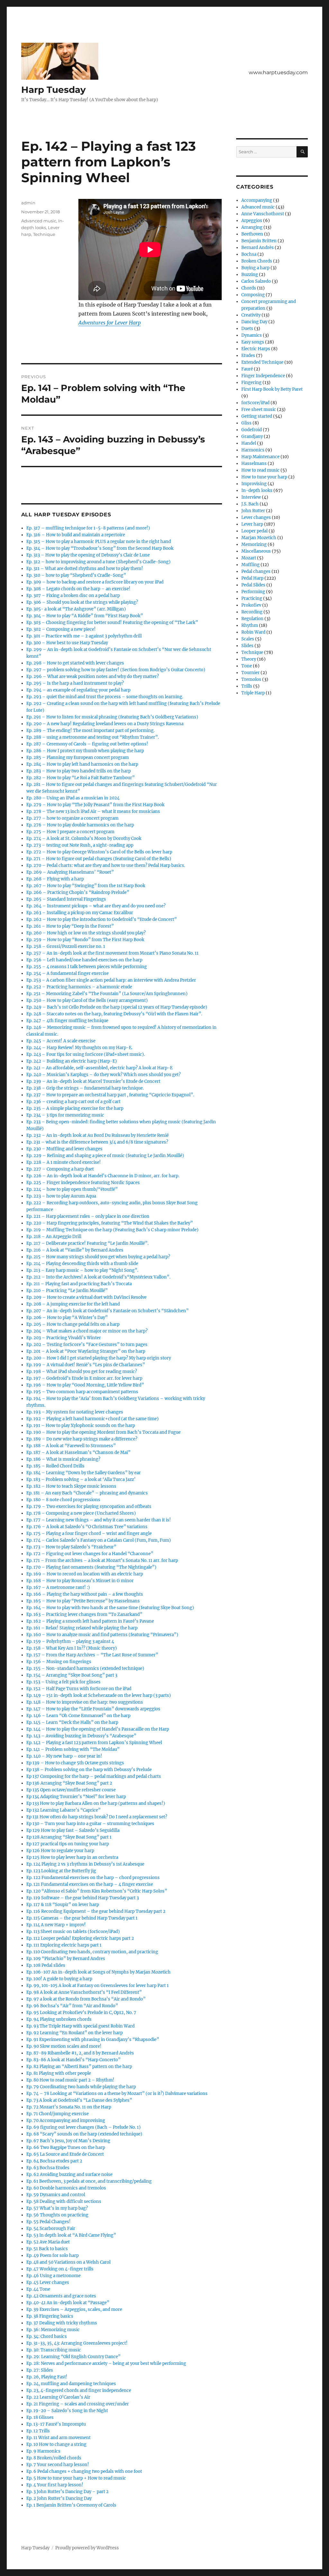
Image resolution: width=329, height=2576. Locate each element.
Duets (247, 329)
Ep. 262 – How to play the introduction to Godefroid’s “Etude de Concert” (102, 919)
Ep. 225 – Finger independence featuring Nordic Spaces (83, 1183)
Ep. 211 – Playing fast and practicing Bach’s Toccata (79, 1284)
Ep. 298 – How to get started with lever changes (75, 663)
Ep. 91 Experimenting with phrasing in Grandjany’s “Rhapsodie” (93, 2040)
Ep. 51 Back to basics (47, 2249)
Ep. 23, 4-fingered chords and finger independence (79, 2390)
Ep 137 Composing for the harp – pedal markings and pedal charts (94, 1776)
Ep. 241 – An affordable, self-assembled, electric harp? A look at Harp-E (99, 1068)
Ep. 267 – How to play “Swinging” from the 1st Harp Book (86, 886)
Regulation (252, 619)
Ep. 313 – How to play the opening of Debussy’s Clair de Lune (88, 555)
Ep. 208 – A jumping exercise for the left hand (73, 1304)
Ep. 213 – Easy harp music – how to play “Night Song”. (82, 1270)
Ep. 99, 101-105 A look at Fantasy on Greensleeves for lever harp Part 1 (98, 1986)
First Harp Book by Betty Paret (272, 389)
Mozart (249, 558)
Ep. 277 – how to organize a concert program (72, 818)
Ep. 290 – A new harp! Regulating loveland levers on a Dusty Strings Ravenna (105, 724)
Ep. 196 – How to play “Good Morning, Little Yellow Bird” (85, 1385)
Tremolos (251, 679)
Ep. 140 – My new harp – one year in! (64, 1756)
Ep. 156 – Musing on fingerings (59, 1662)
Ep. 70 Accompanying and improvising (66, 2121)
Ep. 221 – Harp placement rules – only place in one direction (88, 1216)
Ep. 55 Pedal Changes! (49, 2222)
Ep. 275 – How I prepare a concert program (70, 832)
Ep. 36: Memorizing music (53, 2330)
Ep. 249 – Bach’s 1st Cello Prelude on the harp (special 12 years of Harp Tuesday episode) (117, 1007)
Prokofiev (251, 605)
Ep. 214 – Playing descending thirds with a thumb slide (82, 1264)
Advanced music (39, 221)
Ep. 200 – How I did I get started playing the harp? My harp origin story (99, 1358)
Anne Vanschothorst (263, 214)
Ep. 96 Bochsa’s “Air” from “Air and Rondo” (72, 2006)
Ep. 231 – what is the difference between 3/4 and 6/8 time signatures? (97, 1142)
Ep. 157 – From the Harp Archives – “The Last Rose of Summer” (92, 1655)
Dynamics (252, 335)
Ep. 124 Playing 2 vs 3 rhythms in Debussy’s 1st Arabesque (85, 1864)
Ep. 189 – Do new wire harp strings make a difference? (82, 1439)
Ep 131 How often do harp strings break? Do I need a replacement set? (97, 1817)
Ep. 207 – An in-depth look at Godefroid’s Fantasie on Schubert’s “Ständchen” (107, 1311)
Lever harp (252, 524)
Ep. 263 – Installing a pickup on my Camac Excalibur (80, 913)
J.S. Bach (250, 504)
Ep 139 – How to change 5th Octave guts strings (75, 1763)
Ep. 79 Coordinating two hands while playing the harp (81, 2087)
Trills (247, 686)
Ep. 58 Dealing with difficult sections (64, 2202)
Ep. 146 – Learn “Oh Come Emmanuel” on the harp (78, 1716)
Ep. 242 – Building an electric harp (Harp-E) (72, 1061)
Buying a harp (255, 268)
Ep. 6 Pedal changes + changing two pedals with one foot (84, 2471)
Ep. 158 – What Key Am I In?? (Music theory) (72, 1648)
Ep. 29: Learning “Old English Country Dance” (73, 2357)
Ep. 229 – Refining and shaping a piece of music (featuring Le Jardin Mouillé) (105, 1156)
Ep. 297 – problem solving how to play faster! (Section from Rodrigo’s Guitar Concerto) (116, 670)
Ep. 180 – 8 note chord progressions (63, 1500)
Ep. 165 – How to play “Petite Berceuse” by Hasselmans (83, 1601)
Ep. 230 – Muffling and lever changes (64, 1149)
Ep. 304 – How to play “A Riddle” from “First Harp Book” (85, 616)
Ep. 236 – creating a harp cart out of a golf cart (73, 1102)
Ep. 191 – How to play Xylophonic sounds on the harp (81, 1426)
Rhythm (250, 625)
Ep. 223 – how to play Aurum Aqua (61, 1196)
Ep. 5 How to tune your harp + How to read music (76, 2478)
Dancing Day (254, 322)
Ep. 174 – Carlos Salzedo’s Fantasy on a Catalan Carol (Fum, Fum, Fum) (99, 1540)
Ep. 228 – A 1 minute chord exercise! (64, 1162)
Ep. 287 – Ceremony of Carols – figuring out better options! (87, 744)
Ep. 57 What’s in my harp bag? (57, 2208)
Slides (247, 646)
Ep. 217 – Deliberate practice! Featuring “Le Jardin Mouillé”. (87, 1243)
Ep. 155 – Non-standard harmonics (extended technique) (85, 1668)
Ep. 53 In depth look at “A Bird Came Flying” (71, 2235)
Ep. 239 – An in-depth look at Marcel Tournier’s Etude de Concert (93, 1081)
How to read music (260, 470)
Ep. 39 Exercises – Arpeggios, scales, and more (74, 2309)
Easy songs (253, 342)
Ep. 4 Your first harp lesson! (55, 2485)
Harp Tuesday (53, 90)
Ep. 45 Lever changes (48, 2282)
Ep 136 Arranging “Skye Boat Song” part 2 (69, 1783)
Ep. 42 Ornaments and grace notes (61, 2296)
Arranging (252, 227)
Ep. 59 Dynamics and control (56, 2195)
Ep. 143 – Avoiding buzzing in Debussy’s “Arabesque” (81, 1736)
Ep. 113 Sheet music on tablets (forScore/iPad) (73, 1932)
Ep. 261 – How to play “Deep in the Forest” (70, 926)
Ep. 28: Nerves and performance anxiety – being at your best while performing (106, 2363)
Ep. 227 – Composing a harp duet (60, 1169)
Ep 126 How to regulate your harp (60, 1851)
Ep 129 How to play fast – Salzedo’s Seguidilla (73, 1830)
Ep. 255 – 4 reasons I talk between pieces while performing (87, 967)
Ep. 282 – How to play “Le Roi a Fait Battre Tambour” (80, 778)
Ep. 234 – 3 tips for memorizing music (65, 1115)
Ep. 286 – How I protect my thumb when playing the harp (85, 751)
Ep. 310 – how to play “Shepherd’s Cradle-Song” (76, 575)
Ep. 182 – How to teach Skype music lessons (71, 1486)
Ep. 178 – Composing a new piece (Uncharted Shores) (81, 1513)
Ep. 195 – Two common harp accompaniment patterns (82, 1392)
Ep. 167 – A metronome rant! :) (58, 1587)
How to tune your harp (264, 477)
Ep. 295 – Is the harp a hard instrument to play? (75, 683)
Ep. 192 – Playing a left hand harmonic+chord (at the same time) (93, 1419)
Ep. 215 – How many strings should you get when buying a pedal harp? (98, 1257)
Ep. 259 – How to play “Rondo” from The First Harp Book (85, 940)
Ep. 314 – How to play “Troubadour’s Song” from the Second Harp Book (100, 548)
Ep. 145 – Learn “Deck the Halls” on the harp (72, 1722)
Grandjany (252, 437)
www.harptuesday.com (278, 72)
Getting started (257, 416)
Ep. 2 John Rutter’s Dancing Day (59, 2498)
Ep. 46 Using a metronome (53, 2276)
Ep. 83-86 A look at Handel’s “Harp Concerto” (73, 2060)
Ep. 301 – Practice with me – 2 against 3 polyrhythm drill (84, 636)
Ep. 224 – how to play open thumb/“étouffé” (72, 1189)
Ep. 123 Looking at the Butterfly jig (61, 1871)
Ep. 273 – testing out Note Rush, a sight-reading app (80, 845)
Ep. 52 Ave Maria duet (48, 2242)
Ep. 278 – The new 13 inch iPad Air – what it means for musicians (93, 811)
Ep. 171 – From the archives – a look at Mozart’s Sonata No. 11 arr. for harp (102, 1560)
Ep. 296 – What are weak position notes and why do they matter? (93, 677)
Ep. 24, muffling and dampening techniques (71, 2384)
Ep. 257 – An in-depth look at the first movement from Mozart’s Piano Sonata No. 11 (112, 953)
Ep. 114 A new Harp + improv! (56, 1925)
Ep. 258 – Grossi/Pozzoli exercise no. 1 (66, 946)
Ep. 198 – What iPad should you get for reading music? (82, 1372)
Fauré (247, 369)
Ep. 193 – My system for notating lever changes (75, 1412)
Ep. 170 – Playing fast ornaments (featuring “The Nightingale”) (91, 1567)
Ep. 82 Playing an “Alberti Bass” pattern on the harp (79, 2067)
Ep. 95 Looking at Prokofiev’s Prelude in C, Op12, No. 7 (81, 2013)
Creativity (251, 315)
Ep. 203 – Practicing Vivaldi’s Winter (64, 1338)
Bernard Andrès (258, 248)
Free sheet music (259, 410)
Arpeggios (252, 221)
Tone (247, 666)
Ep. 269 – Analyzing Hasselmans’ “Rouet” (70, 872)
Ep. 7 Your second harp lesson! (58, 2465)
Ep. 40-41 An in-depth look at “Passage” (68, 2303)
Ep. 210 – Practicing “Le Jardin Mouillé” (67, 1291)
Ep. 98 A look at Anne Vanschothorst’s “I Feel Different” (84, 1992)
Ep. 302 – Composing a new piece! (61, 629)
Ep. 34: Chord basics (47, 2336)
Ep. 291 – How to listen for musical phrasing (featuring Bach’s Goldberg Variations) (112, 717)
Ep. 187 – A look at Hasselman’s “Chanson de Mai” (78, 1453)
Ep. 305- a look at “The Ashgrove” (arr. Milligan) (76, 609)
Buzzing (250, 275)
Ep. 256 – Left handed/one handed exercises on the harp (84, 960)
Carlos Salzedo (256, 281)
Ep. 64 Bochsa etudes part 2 (54, 2161)
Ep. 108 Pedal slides (46, 1965)
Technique (44, 234)
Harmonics (253, 450)
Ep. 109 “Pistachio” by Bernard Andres (66, 1959)
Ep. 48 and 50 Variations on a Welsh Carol (68, 2262)
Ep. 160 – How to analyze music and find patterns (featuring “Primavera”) (102, 1635)
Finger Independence (263, 376)
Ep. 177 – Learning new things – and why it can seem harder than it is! (99, 1520)
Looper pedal (254, 531)
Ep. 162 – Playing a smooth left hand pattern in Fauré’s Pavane (90, 1621)
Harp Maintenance (260, 457)
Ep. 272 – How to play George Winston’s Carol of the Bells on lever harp (99, 852)
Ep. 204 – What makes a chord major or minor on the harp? (87, 1331)
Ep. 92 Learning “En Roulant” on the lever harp (75, 2033)
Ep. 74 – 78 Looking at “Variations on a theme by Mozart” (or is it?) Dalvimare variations (117, 2094)
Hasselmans (254, 464)
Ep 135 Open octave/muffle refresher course (71, 1790)
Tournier (250, 673)
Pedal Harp (252, 578)
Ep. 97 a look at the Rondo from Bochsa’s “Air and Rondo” (86, 1999)
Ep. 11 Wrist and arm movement (58, 2438)
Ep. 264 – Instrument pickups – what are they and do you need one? (96, 906)
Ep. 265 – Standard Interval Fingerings (66, 899)
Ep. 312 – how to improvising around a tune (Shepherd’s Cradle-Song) (98, 562)
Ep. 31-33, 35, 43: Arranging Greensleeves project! (77, 2343)
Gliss (246, 423)
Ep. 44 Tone (38, 2289)
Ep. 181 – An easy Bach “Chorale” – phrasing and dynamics (87, 1493)
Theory (249, 659)
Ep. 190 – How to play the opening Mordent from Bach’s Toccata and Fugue (103, 1432)
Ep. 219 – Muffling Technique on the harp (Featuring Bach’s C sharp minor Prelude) (112, 1230)
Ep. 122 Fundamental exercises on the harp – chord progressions (93, 1878)
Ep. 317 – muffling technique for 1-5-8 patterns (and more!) (88, 528)
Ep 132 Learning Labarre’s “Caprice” (63, 1810)
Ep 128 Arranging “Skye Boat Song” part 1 (69, 1837)
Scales (248, 639)
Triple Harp (253, 693)
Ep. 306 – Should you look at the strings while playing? (82, 602)
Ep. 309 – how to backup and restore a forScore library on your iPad (95, 582)
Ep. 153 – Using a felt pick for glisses (63, 1682)
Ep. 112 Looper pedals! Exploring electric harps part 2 (80, 1938)
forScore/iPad (255, 403)
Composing (253, 295)
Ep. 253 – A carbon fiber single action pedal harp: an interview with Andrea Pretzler (111, 980)
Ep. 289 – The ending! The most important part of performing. (90, 731)
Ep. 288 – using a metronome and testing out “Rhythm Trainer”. (93, 737)
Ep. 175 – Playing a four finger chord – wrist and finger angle (89, 1533)
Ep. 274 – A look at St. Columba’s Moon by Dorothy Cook (84, 838)
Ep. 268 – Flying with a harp (55, 879)
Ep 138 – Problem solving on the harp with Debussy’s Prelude (89, 1770)
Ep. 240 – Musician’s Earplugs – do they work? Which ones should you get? (103, 1075)
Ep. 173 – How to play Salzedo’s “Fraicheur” (71, 1547)
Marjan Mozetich (259, 538)
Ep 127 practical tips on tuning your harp (68, 1844)
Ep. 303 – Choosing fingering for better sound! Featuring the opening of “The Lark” (112, 623)
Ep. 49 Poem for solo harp (53, 2255)
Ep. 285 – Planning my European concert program (78, 758)
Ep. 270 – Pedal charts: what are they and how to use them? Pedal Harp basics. (106, 865)
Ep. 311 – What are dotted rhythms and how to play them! (85, 569)
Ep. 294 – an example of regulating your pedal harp (78, 690)
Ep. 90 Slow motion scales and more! (64, 2046)
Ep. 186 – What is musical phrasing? (63, 1459)
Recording (252, 612)
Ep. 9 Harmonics (43, 2451)
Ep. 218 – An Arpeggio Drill (54, 1237)
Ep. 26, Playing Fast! (47, 2377)
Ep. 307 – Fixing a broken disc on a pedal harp (73, 596)
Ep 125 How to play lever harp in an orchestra (72, 1857)
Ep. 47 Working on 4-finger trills (60, 2269)
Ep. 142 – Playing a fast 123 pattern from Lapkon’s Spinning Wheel (94, 1743)
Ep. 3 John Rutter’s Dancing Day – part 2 (67, 2492)
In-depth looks (257, 490)
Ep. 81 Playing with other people (59, 2073)
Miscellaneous (256, 551)
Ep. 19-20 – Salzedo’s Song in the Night (67, 2411)
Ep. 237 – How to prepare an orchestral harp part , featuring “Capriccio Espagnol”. (110, 1095)
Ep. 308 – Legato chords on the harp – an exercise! (78, 589)
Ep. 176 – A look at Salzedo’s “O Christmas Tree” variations (87, 1527)
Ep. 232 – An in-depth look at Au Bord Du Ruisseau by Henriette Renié (98, 1135)
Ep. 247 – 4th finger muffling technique (67, 1021)
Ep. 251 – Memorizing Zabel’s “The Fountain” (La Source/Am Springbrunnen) (107, 994)
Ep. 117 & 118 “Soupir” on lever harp (63, 1905)
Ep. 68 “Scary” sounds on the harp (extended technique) (84, 2134)
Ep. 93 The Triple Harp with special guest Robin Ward (80, 2026)
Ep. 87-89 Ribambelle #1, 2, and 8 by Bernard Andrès (80, 2053)
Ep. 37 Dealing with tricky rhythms (62, 2323)
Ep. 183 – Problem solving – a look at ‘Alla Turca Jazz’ (81, 1480)
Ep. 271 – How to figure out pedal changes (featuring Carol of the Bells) (99, 859)
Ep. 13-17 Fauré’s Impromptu (56, 2424)
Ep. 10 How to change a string (56, 2444)
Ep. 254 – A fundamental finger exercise (67, 973)
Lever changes (256, 517)
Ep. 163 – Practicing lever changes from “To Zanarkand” (84, 1614)
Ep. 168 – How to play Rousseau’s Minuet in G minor (80, 1581)
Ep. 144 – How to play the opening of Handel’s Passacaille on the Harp (98, 1729)
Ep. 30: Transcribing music (54, 2350)
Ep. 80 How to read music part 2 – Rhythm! (70, 2080)
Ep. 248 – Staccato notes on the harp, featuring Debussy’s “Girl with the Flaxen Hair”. (114, 1014)
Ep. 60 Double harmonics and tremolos (66, 2188)
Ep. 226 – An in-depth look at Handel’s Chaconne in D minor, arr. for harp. (103, 1176)
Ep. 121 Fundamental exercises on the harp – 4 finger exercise (90, 1884)
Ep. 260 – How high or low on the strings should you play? (86, 933)
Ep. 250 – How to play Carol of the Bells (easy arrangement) (87, 1000)
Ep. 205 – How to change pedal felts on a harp (73, 1324)
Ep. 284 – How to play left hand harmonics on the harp (82, 764)
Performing (253, 592)
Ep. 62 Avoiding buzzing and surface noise (69, 2175)
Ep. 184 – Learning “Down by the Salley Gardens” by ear (84, 1473)
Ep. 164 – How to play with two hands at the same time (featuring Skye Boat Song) (110, 1608)
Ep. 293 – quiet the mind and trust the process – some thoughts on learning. (105, 697)
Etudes (248, 356)
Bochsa (249, 254)
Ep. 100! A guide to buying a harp (59, 1979)
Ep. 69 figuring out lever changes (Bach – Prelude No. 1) (84, 2127)
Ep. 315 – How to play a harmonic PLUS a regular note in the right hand (99, 542)
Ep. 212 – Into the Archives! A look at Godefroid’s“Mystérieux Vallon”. (98, 1277)
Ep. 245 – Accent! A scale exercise (61, 1041)
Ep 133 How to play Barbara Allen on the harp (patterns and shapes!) (96, 1803)
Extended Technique (262, 362)
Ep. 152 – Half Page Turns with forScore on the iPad (79, 1689)
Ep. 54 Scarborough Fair (51, 2228)
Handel (249, 443)
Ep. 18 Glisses (40, 2417)
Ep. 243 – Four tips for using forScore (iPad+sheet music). (86, 1054)
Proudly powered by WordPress (87, 2548)
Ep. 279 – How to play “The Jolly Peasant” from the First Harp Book (95, 805)
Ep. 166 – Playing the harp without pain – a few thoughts (85, 1594)
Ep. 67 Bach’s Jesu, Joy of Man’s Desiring (68, 2141)
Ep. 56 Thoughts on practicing (57, 2215)
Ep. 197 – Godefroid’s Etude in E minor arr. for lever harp (84, 1378)
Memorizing (254, 544)
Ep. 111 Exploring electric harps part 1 (64, 1945)
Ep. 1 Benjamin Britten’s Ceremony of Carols (71, 2505)
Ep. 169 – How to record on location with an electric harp (85, 1574)
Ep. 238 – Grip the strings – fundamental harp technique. (85, 1088)
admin (28, 203)
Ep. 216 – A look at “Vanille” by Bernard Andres (75, 1250)
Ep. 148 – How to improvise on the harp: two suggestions (85, 1702)
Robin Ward (253, 632)
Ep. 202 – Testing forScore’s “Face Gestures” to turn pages (87, 1345)
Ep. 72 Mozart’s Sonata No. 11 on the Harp (69, 2107)
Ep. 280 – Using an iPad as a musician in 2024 (73, 798)
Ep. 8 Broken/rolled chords (54, 2458)
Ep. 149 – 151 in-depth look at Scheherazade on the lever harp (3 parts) (99, 1695)
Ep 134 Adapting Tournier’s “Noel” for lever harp (76, 1797)
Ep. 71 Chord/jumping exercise (58, 2114)
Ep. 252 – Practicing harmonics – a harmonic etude (79, 987)
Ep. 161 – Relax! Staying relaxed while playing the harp (82, 1628)
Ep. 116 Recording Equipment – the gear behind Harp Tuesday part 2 (96, 1911)
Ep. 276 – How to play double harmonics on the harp (80, 825)
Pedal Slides (253, 585)
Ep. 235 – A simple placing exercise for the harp (75, 1108)
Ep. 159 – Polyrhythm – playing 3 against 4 (70, 1641)
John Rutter (253, 511)
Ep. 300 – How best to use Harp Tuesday (67, 643)
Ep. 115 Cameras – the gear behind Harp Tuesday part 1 (82, 1918)
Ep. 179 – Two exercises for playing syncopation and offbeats (89, 1506)
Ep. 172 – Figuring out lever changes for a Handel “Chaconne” (90, 1554)
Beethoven (252, 234)
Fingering (251, 383)
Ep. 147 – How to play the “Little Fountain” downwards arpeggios (93, 1709)
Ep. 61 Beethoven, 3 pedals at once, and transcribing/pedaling (89, 2181)
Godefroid (252, 430)
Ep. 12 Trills (38, 2431)
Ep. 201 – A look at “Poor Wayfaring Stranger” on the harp (86, 1351)
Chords (249, 288)
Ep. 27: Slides (40, 2370)
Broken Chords (257, 261)
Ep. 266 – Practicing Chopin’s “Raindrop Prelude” (78, 892)
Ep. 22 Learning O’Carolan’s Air (58, 2397)
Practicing (252, 598)
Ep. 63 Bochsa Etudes (48, 2168)
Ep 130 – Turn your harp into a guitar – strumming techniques (90, 1824)
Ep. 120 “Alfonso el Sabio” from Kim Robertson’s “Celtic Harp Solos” (97, 1891)
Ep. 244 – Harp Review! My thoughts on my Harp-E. (79, 1048)
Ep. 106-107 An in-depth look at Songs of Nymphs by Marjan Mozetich (98, 1972)
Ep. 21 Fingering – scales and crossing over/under (78, 2404)
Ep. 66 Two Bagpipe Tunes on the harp (66, 2148)
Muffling (250, 565)
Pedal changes (256, 571)
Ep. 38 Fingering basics (50, 2316)
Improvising (254, 484)
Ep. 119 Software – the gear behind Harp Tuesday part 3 (83, 1898)
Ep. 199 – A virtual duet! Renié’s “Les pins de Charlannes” (86, 1365)
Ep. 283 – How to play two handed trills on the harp (79, 771)
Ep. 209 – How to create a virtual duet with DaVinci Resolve (86, 1297)
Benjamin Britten (259, 241)
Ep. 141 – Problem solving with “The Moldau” (73, 1749)
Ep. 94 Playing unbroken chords (59, 2019)
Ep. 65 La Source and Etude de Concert (65, 2154)
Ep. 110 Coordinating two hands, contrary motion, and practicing (92, 1952)
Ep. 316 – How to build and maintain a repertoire (76, 535)
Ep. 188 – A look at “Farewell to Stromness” (71, 1446)
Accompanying (257, 200)
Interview (251, 497)
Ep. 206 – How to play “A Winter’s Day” (67, 1318)
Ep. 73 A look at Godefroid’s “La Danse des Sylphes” (79, 2100)
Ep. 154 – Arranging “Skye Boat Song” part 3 (72, 1675)
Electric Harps (256, 349)
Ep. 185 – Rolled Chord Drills (55, 1466)
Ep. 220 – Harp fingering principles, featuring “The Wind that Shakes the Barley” (110, 1223)
